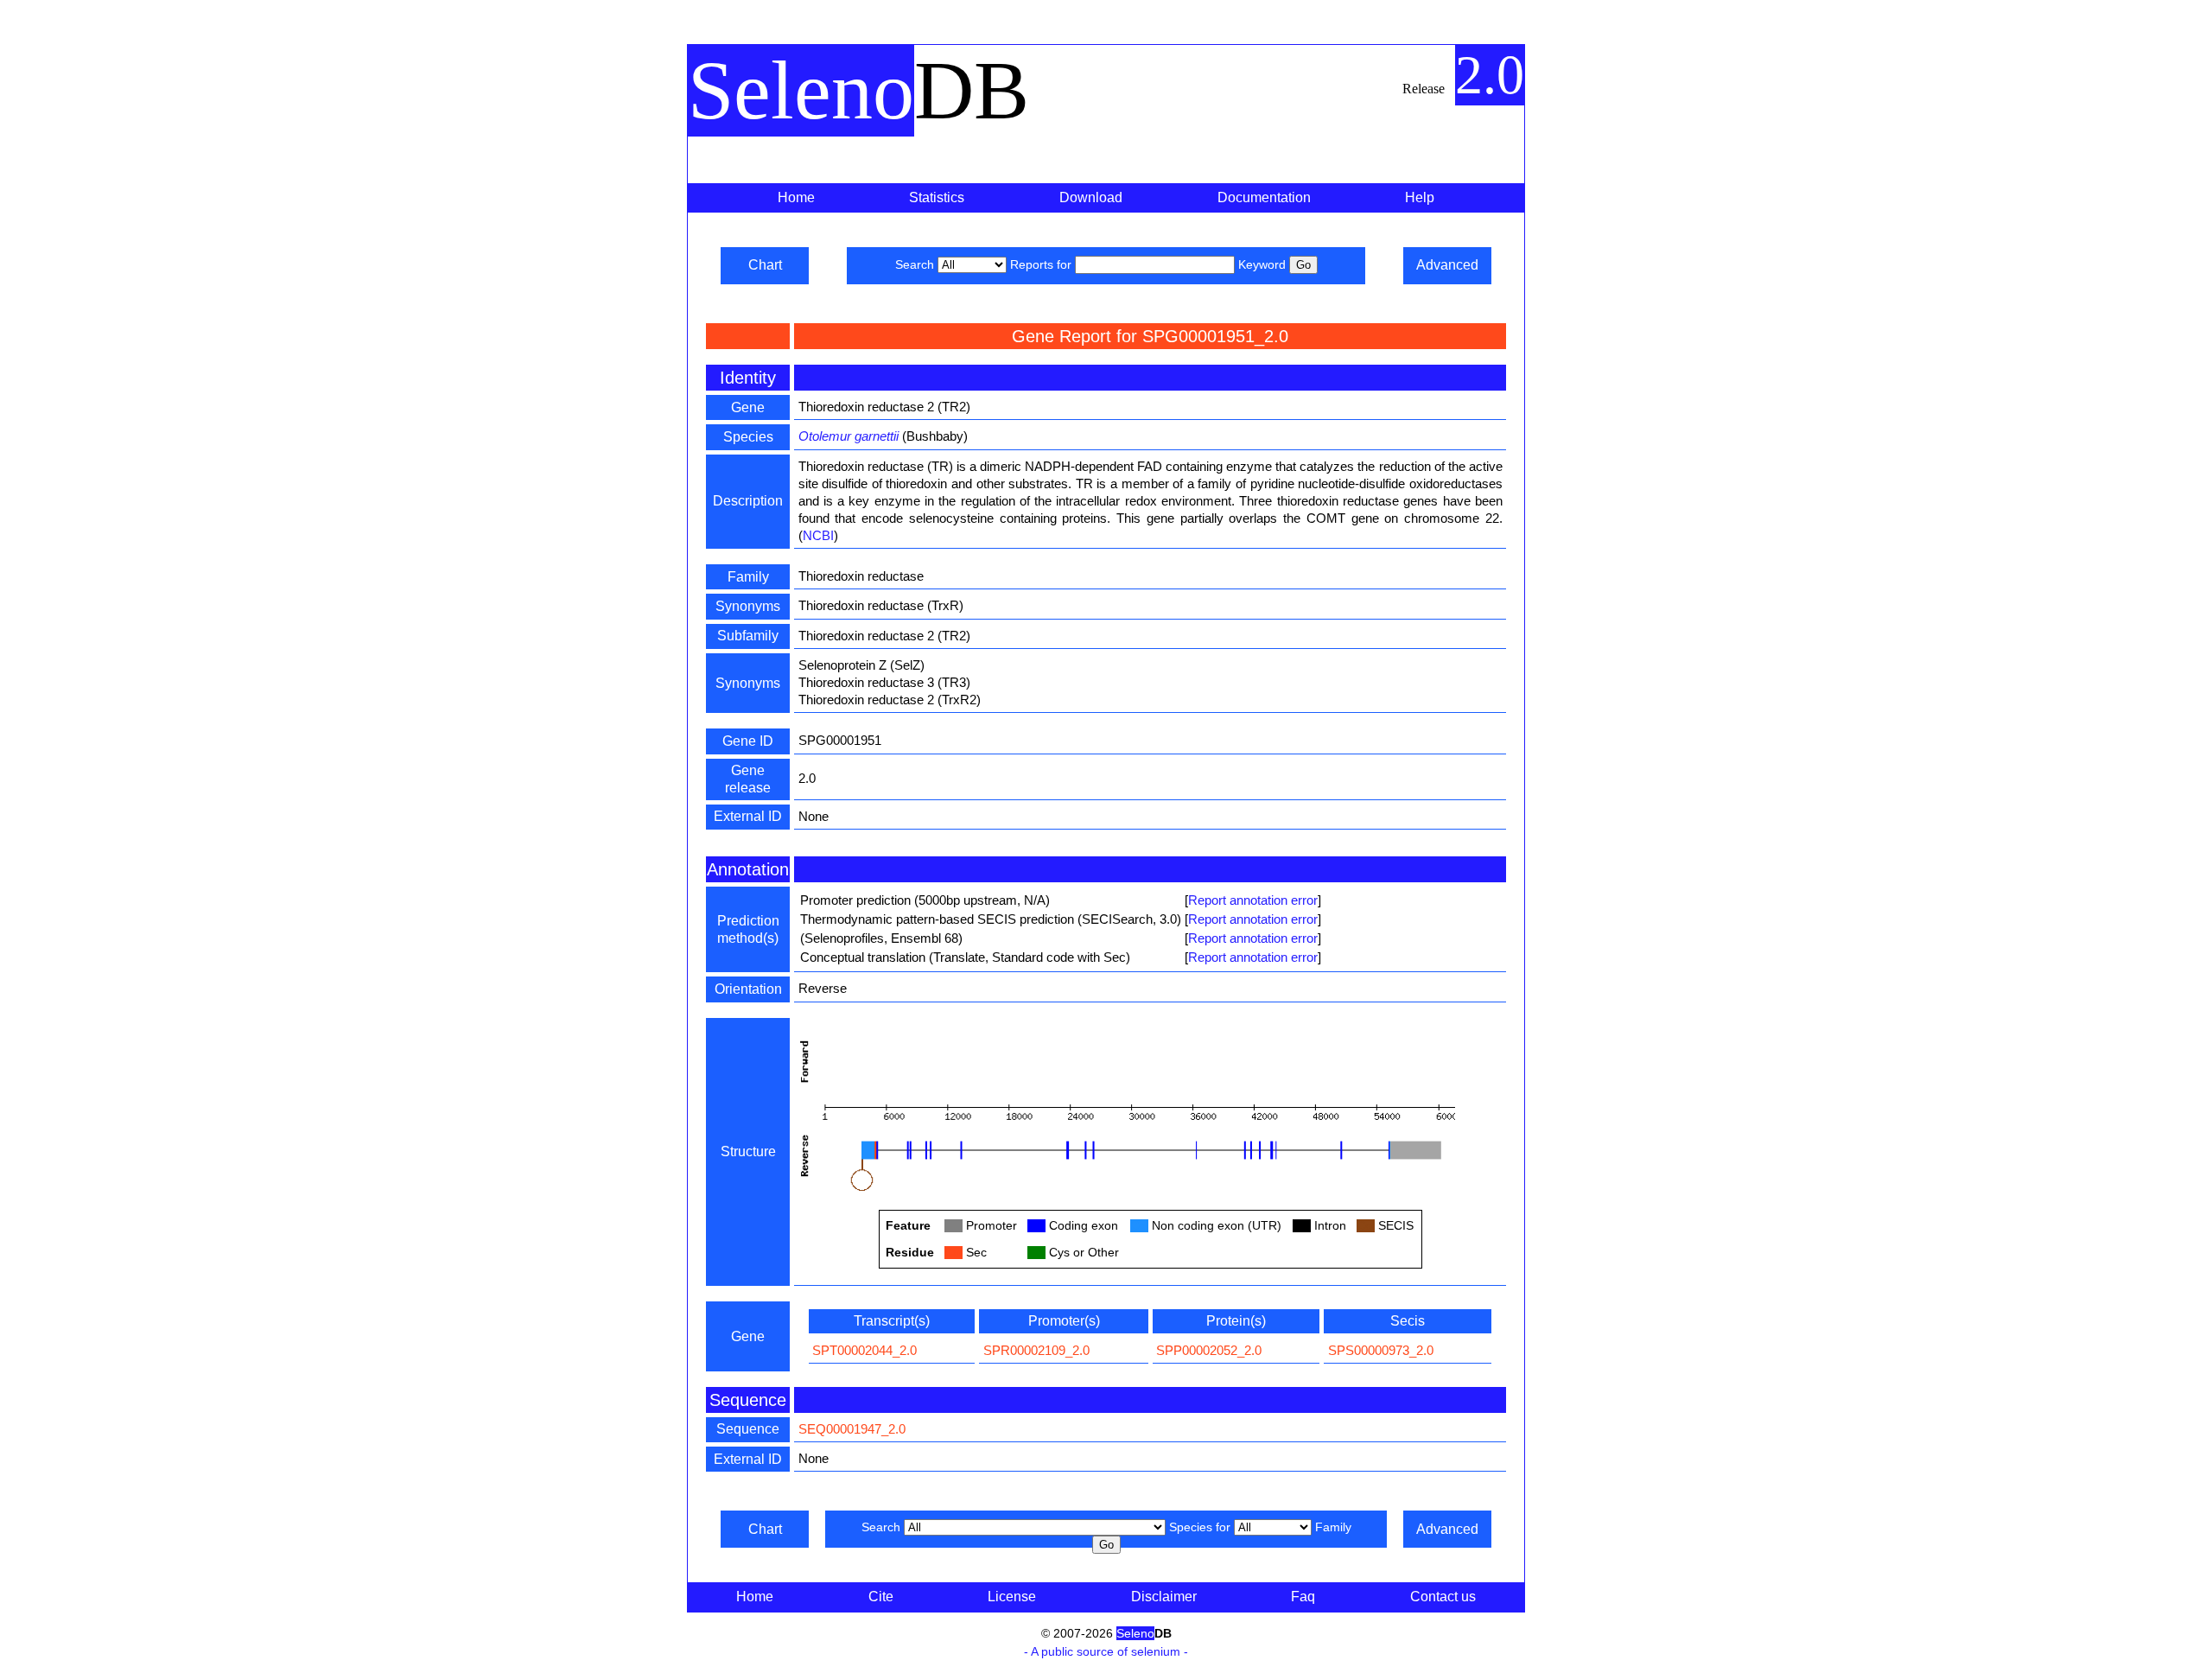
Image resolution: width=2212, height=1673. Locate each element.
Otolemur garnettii (849, 436)
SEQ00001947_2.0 (852, 1429)
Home (796, 197)
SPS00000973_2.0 (1381, 1350)
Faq (1303, 1597)
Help (1420, 197)
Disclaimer (1164, 1597)
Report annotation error (1253, 900)
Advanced (1447, 265)
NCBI (818, 535)
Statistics (937, 197)
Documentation (1264, 197)
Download (1091, 197)
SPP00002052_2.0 (1209, 1350)
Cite (881, 1597)
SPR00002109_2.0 (1036, 1350)
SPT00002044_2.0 (864, 1350)
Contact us (1443, 1597)
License (1012, 1597)
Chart (765, 265)
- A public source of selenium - (1106, 1651)
